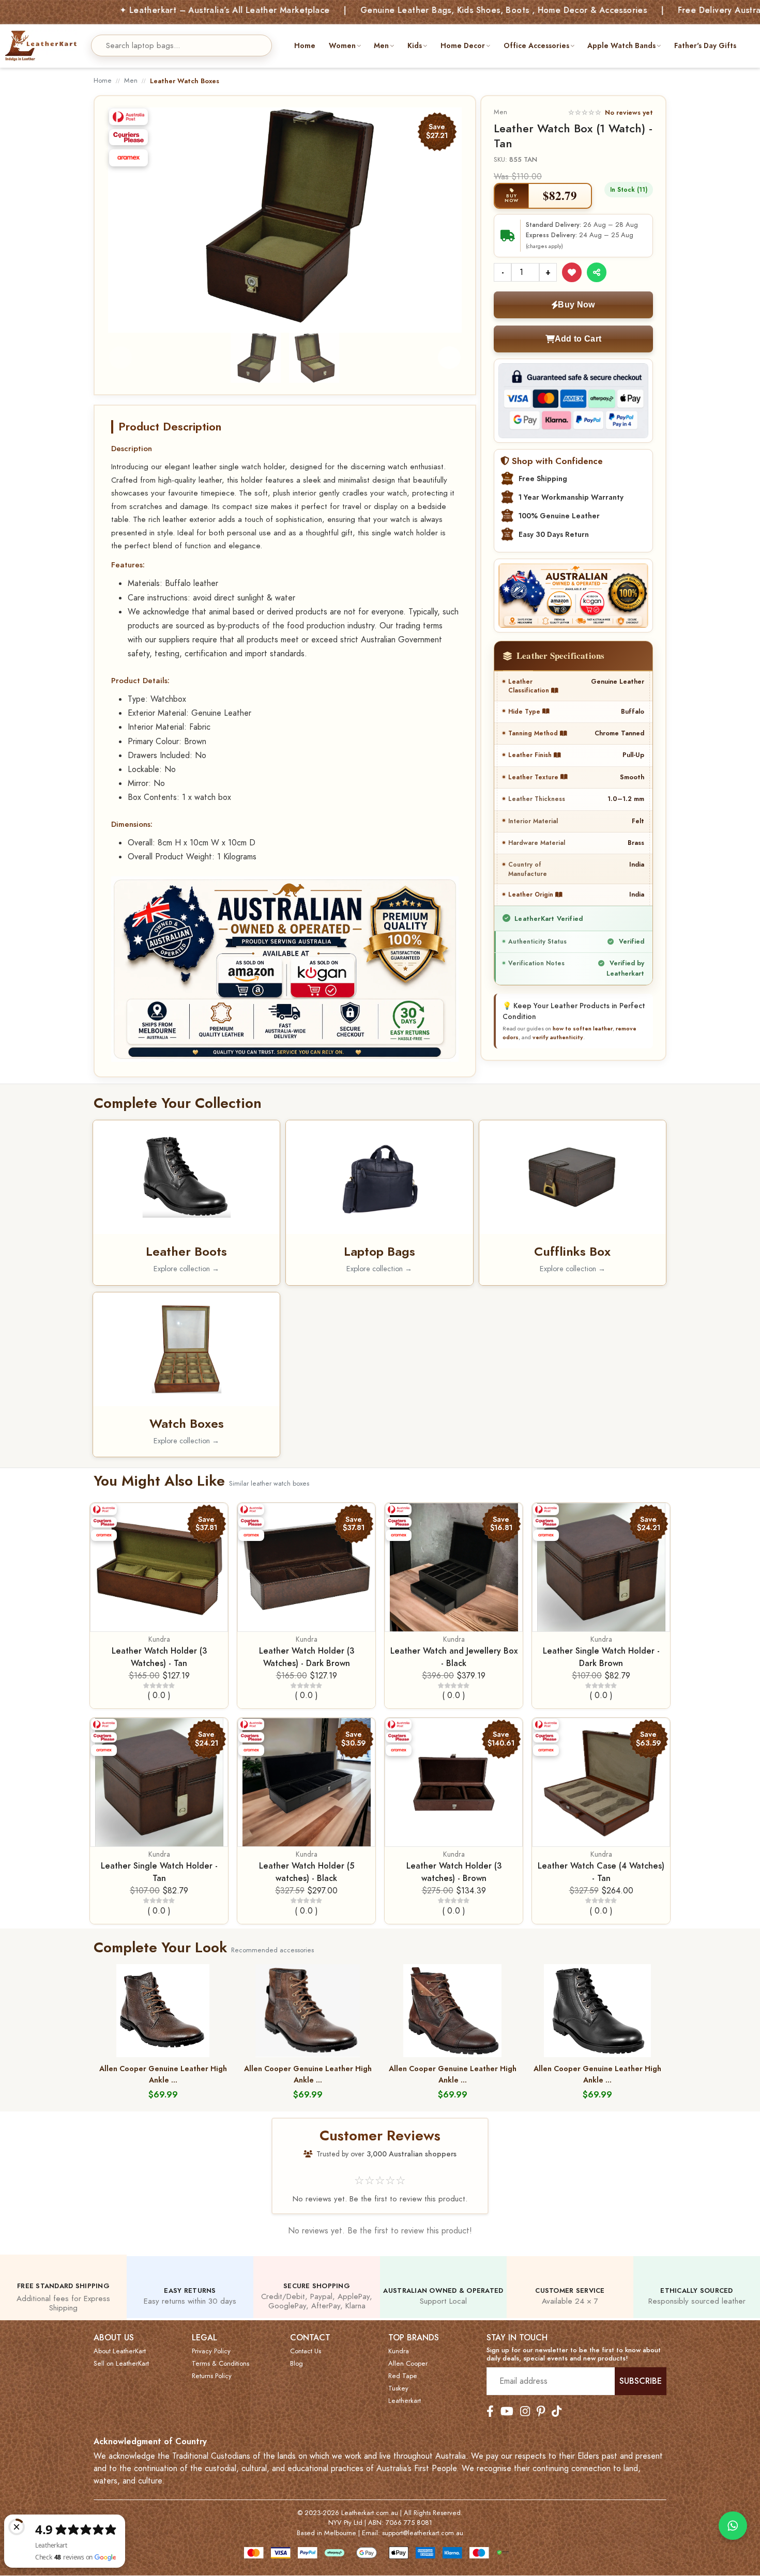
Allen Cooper (408, 2364)
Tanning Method (534, 733)
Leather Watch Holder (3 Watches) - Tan (159, 1657)
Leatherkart (405, 2401)
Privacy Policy (211, 2351)
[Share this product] (597, 272)
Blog (297, 2364)
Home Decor (463, 45)
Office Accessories (536, 45)
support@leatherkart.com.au (423, 2533)
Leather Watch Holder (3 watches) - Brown (454, 1872)
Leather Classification (530, 686)
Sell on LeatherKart (121, 2364)
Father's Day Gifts (705, 45)
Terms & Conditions (221, 2364)
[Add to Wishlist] (572, 272)
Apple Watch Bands (621, 45)
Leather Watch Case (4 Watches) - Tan (601, 1872)
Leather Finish (531, 755)
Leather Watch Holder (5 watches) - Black (307, 1872)
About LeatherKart (120, 2351)
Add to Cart (578, 339)
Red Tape (403, 2376)
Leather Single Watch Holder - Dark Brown (601, 1657)
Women (342, 45)
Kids (415, 45)
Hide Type (525, 711)
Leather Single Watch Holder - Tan (159, 1872)
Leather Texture (534, 777)
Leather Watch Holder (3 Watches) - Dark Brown (307, 1657)
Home (305, 45)
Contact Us (306, 2351)
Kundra (159, 1639)
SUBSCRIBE (641, 2381)
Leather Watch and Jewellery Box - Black (454, 1657)
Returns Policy (212, 2376)
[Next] (445, 216)
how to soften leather (583, 1028)
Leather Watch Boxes (185, 81)
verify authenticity (558, 1037)
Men (381, 45)
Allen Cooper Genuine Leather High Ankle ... (163, 2074)
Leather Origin (532, 894)
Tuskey (398, 2388)
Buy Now (576, 305)
